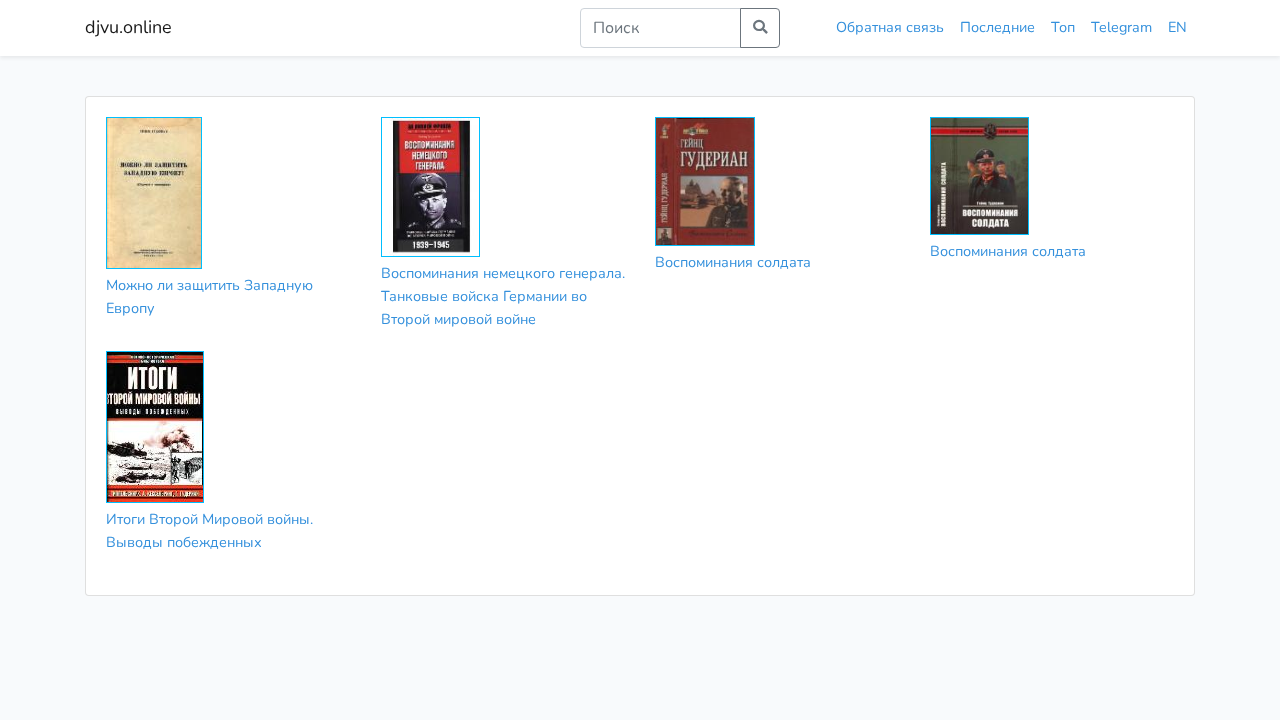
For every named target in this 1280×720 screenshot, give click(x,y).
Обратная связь (890, 27)
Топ (1063, 27)
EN (1177, 27)
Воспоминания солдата (733, 262)
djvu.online (128, 27)
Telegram (1121, 27)
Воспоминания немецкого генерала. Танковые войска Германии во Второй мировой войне (503, 296)
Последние (997, 27)
